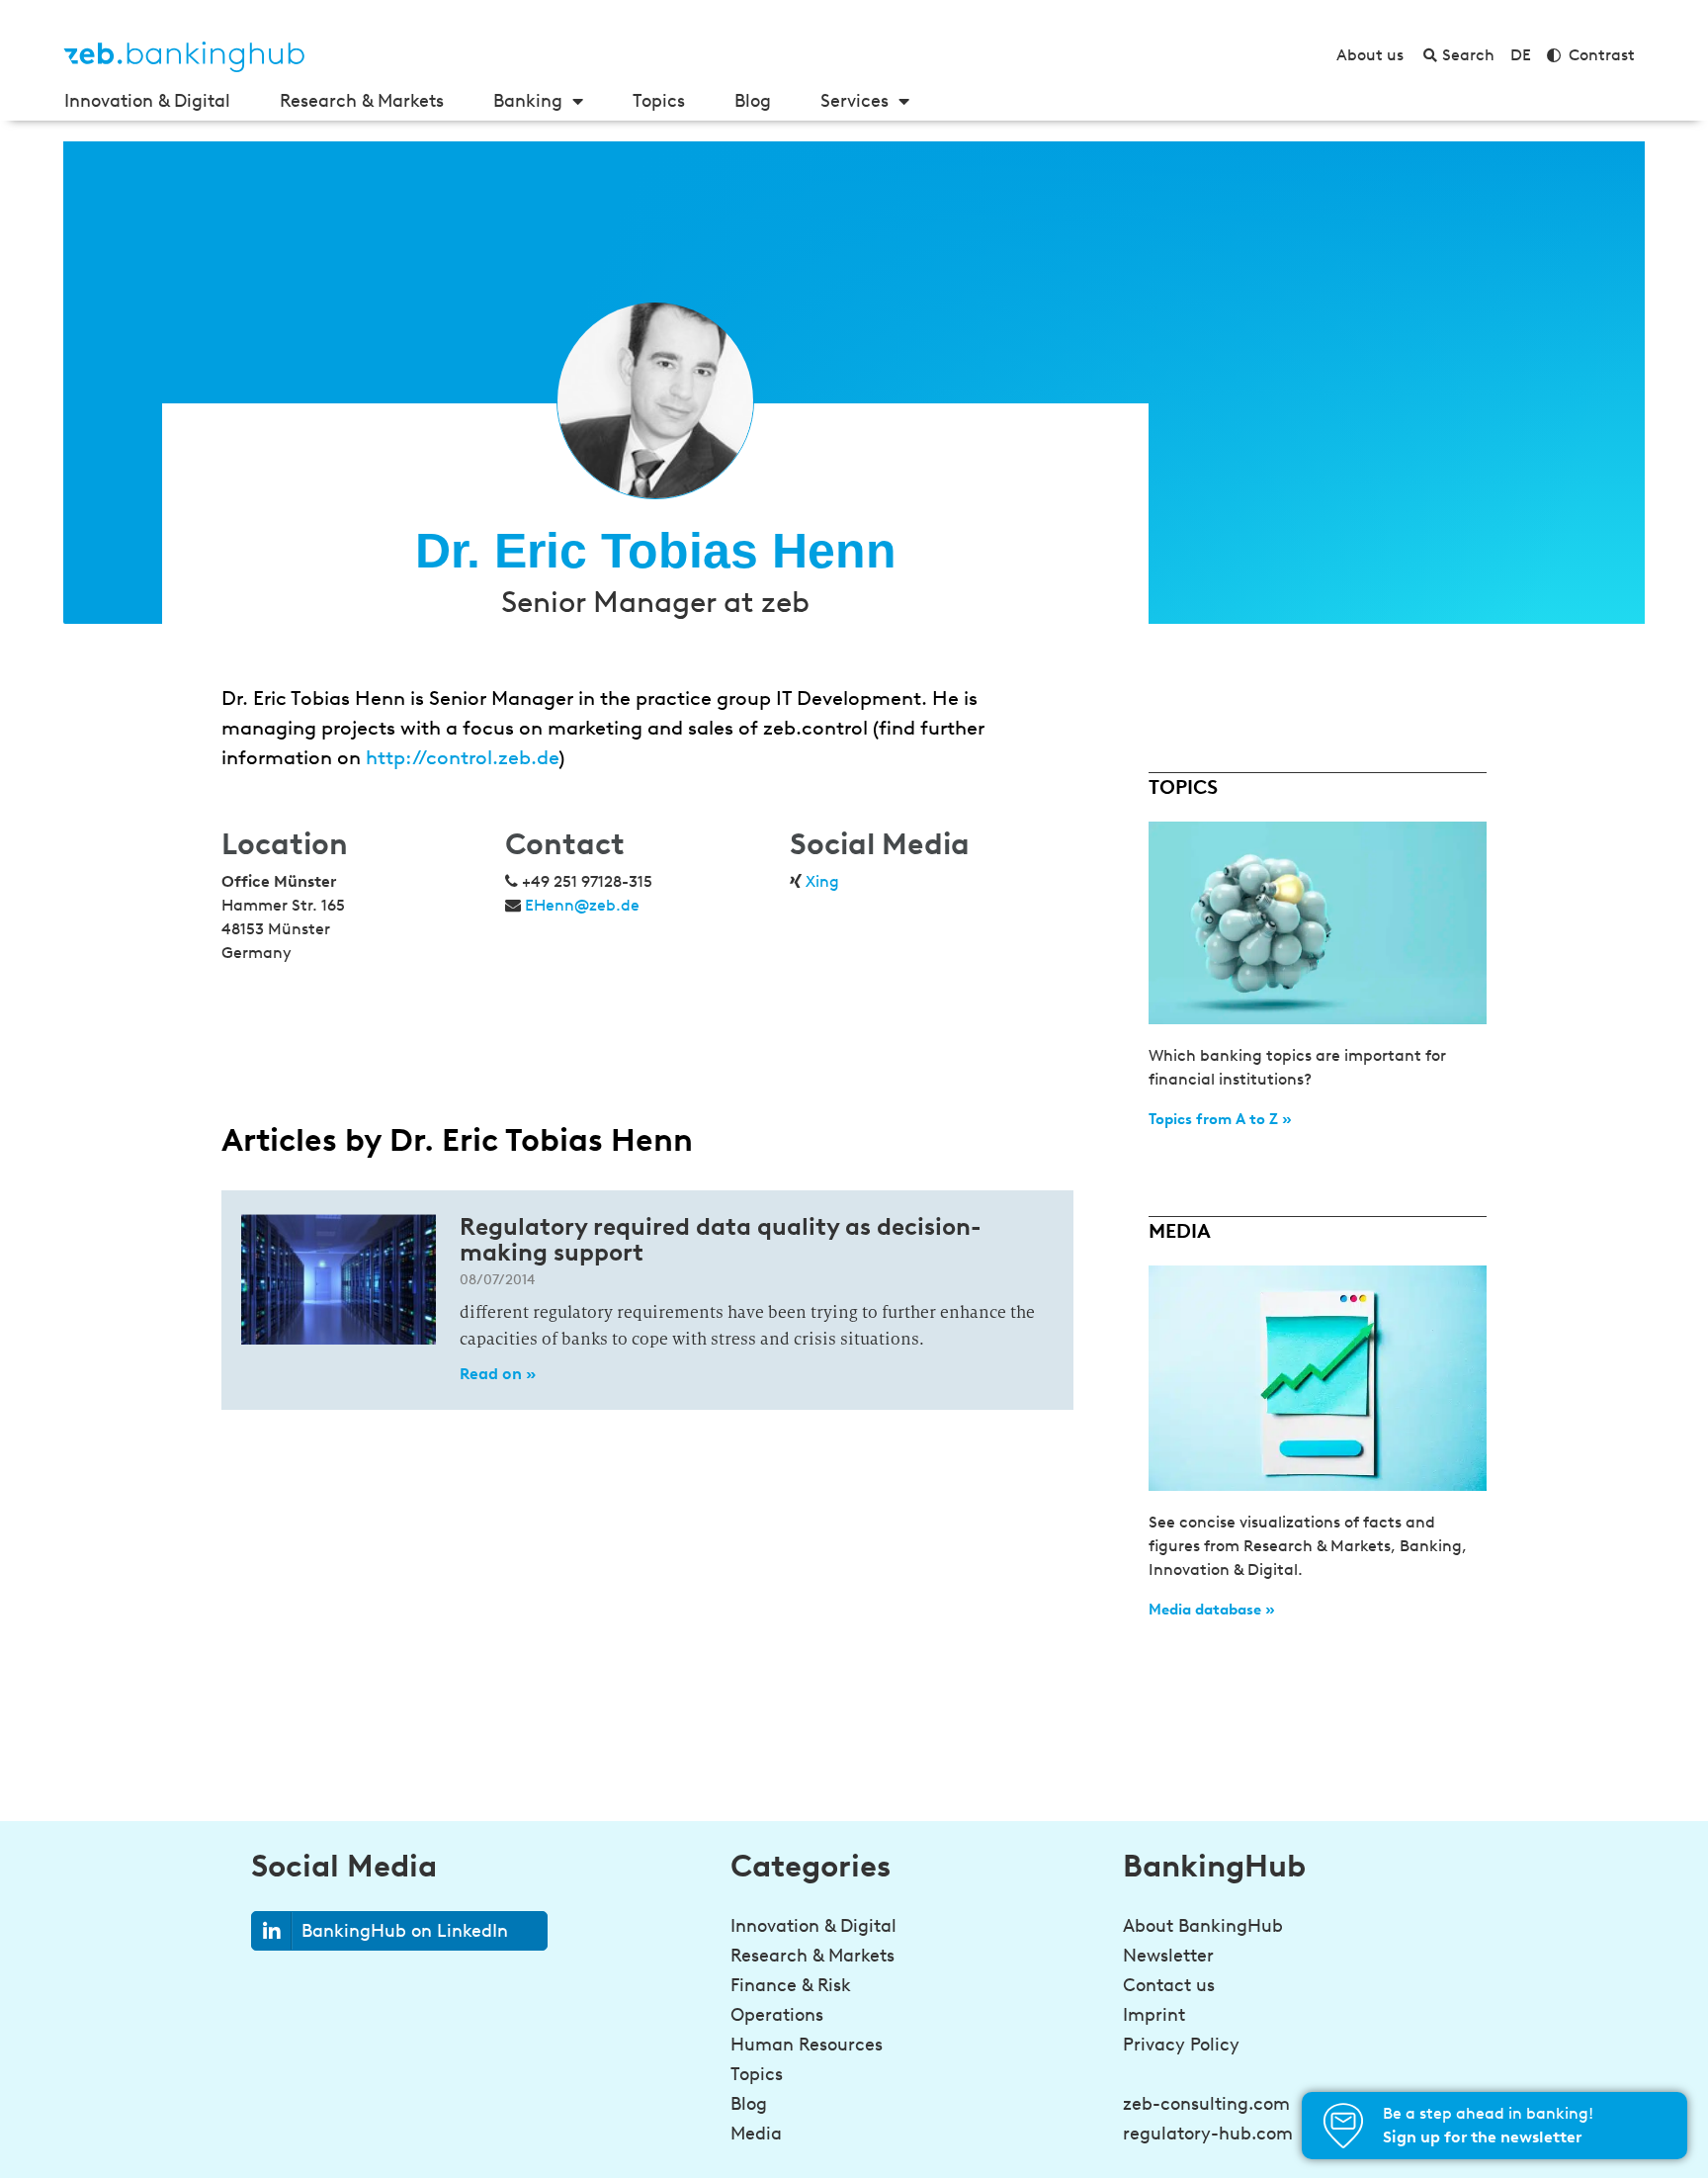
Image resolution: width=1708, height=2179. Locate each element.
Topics (659, 101)
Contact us (1169, 1985)
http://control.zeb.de (462, 757)
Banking (528, 101)
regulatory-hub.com (1208, 2134)
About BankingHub (1203, 1926)
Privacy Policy (1181, 2045)
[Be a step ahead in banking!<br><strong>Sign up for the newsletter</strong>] (1343, 2126)
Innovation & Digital (147, 101)
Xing (822, 881)
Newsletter (1168, 1956)
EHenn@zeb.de (582, 905)
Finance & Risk (791, 1985)
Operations (777, 2015)
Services (854, 101)
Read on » (498, 1374)
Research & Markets (362, 101)
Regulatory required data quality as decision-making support (721, 1239)
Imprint (1154, 2015)
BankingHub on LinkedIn (405, 1931)
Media (756, 2134)
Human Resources (807, 2045)
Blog (753, 101)
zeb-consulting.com (1206, 2104)
